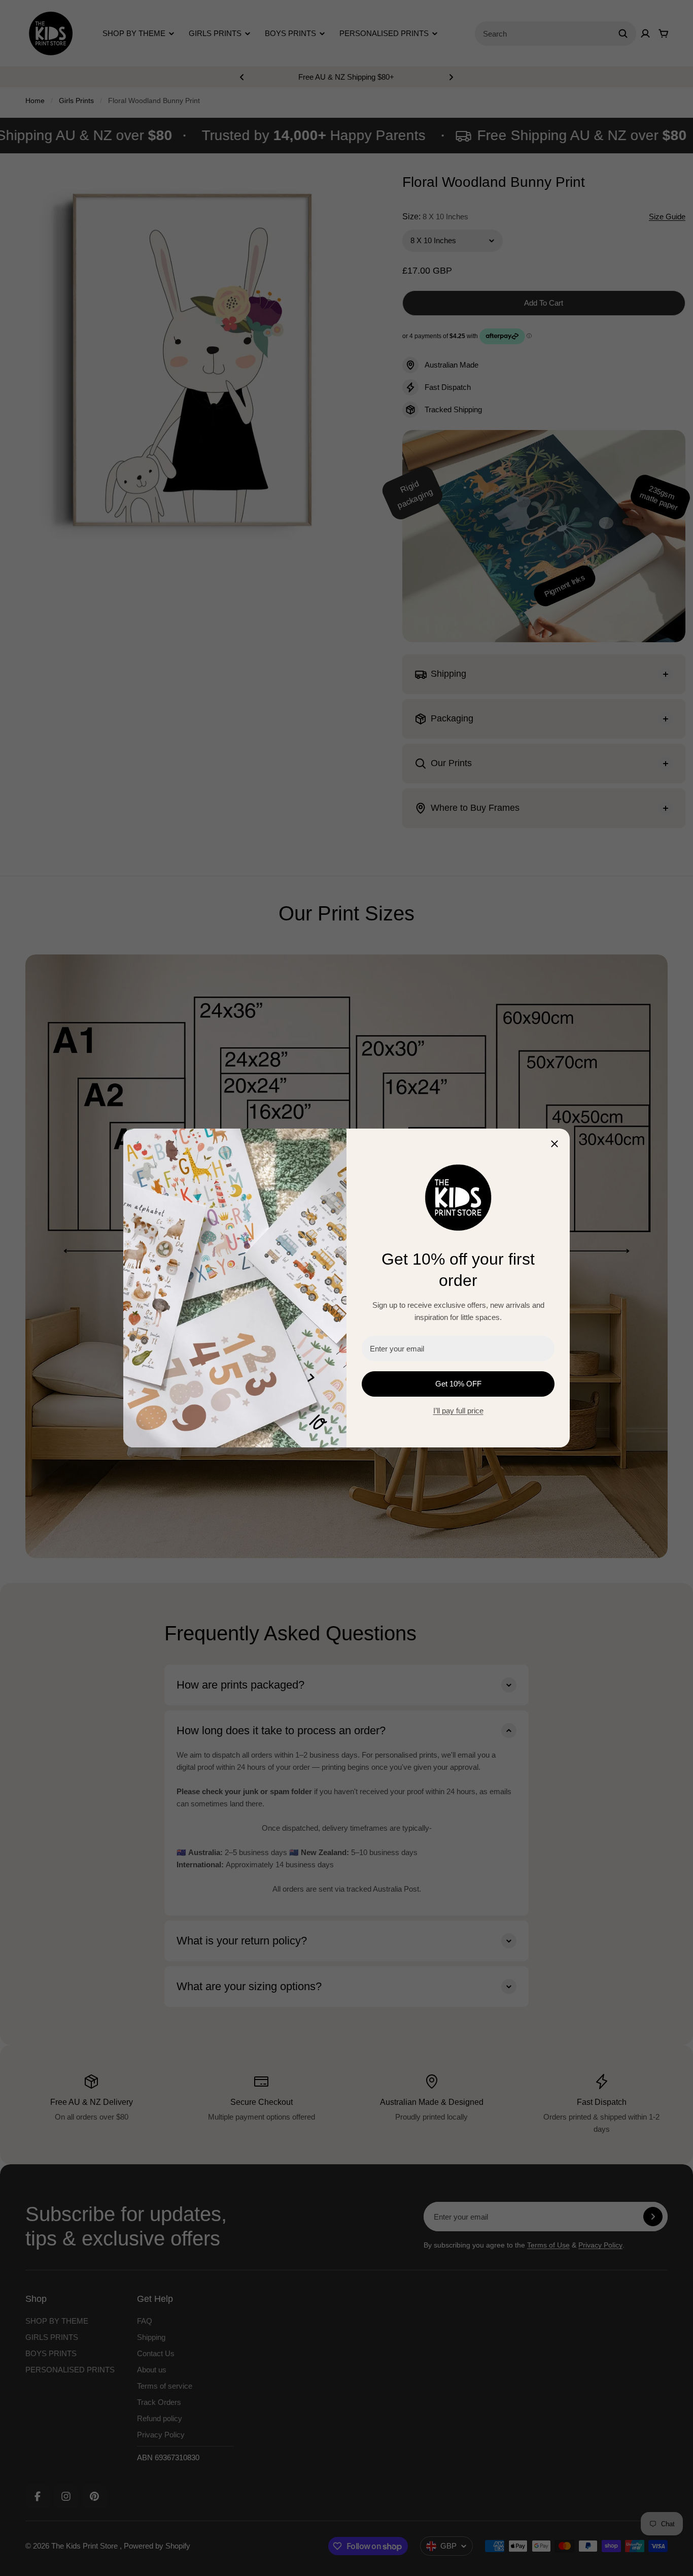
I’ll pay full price (458, 1411)
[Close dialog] (555, 1144)
